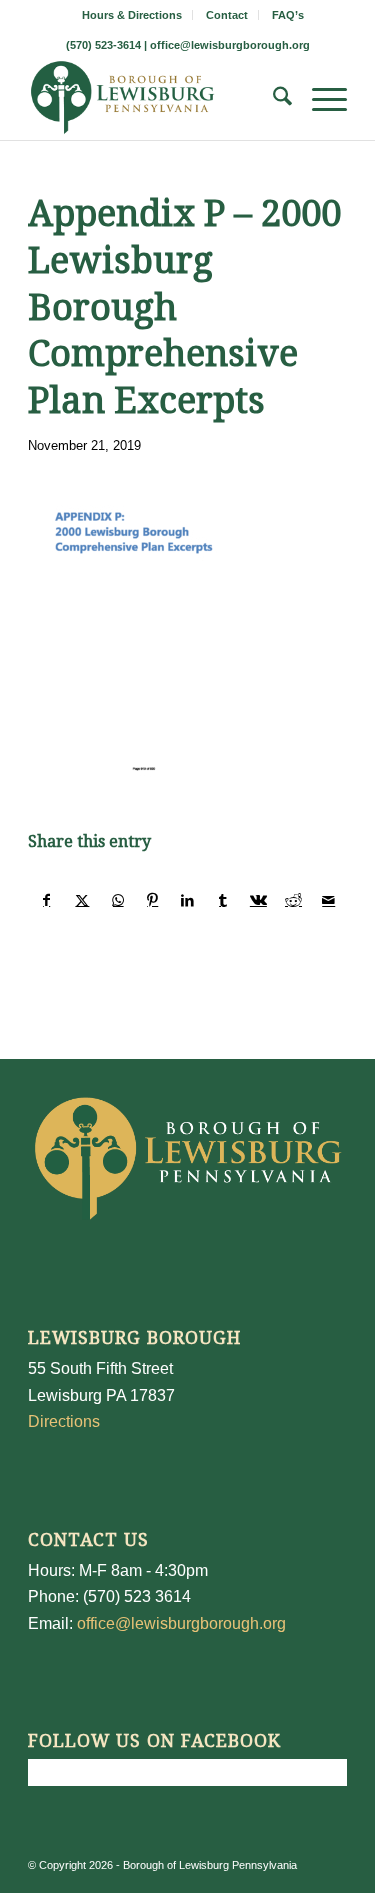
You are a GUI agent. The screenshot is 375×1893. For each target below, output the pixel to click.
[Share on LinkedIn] (188, 900)
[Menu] (319, 100)
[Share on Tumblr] (223, 900)
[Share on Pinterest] (153, 900)
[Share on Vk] (258, 900)
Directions (64, 1421)
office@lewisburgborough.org (230, 45)
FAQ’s (288, 15)
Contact (227, 15)
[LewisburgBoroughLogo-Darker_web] (155, 100)
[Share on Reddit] (293, 900)
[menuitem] (132, 15)
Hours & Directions (132, 15)
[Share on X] (82, 900)
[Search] (272, 100)
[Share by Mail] (329, 900)
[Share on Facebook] (46, 900)
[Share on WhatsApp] (118, 900)
